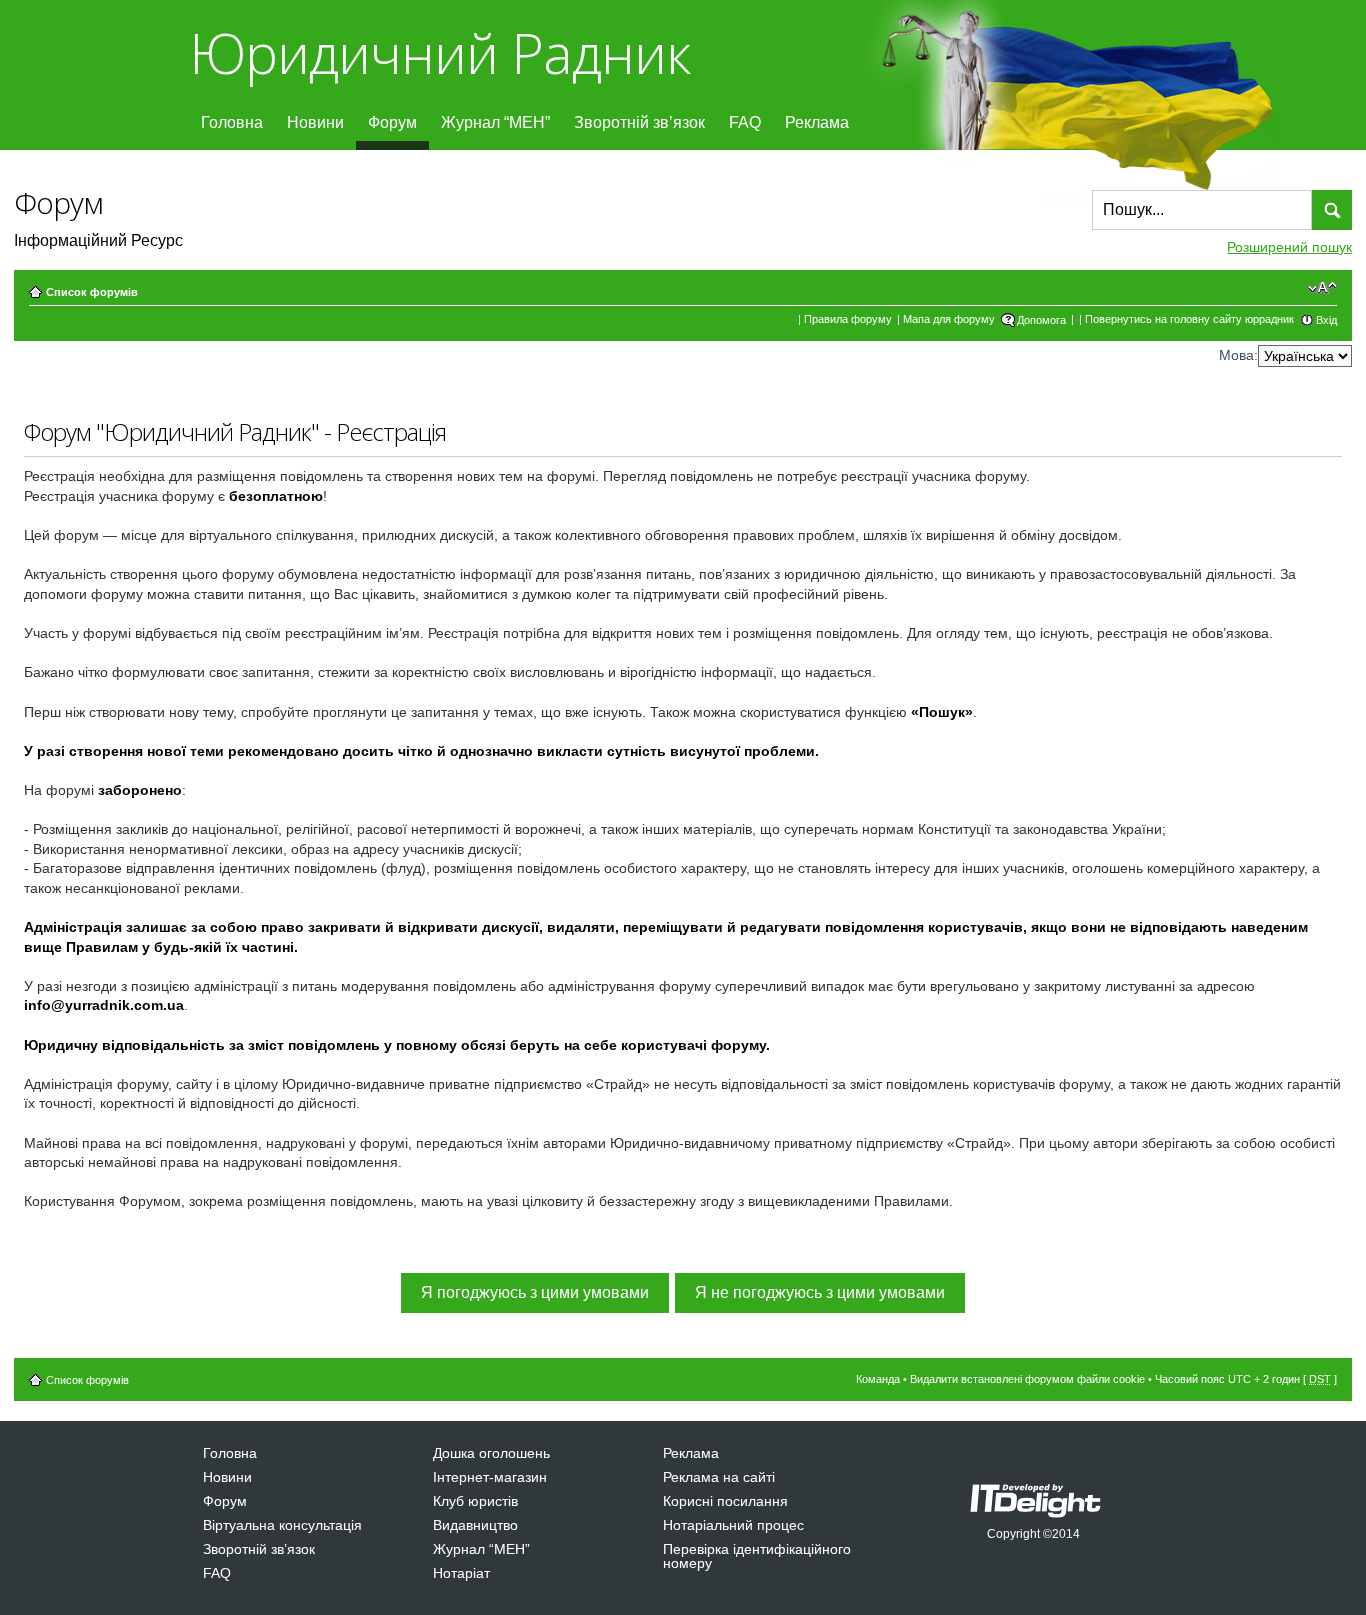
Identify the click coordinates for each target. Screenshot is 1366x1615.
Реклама (817, 122)
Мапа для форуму (949, 319)
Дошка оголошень (491, 1453)
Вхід (1326, 320)
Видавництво (475, 1525)
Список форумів (92, 292)
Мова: (1238, 355)
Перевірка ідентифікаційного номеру (757, 1556)
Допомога (1041, 320)
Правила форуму (848, 319)
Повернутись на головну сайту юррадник (1189, 319)
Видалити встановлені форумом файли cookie (1027, 1379)
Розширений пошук (1289, 247)
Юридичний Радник (439, 52)
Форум (392, 122)
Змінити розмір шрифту (1322, 288)
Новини (315, 122)
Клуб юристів (475, 1501)
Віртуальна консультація (282, 1525)
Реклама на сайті (719, 1477)
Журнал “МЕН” (495, 122)
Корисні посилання (725, 1501)
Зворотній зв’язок (639, 122)
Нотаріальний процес (733, 1525)
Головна (232, 122)
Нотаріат (461, 1573)
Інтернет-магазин (490, 1477)
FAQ (745, 122)
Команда (878, 1379)
